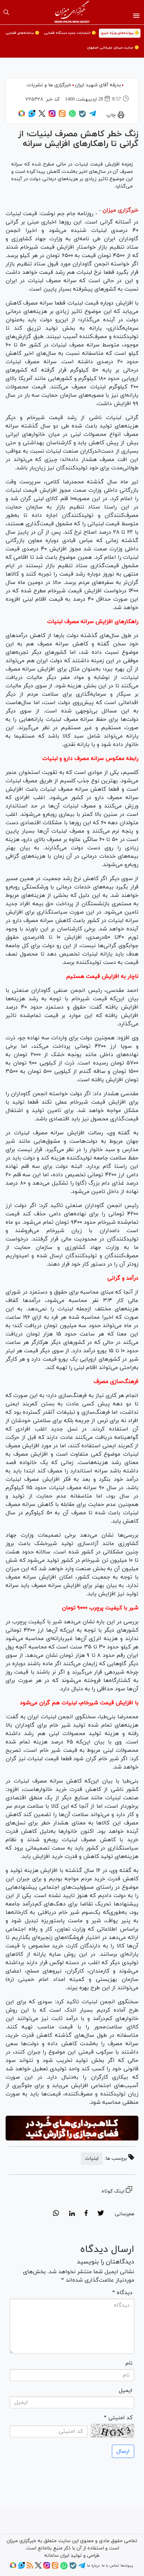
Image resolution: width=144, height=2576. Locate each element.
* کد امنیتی (118, 2418)
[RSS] (30, 2568)
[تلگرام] (93, 116)
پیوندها (127, 2566)
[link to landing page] (72, 12)
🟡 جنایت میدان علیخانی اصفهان (113, 48)
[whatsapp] (56, 2214)
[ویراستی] (32, 116)
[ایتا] (62, 116)
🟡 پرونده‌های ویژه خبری (120, 33)
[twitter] (101, 2214)
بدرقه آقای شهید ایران (98, 85)
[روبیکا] (22, 116)
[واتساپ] (72, 116)
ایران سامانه (57, 2556)
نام (129, 2363)
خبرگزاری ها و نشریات (49, 85)
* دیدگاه (122, 2293)
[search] (6, 12)
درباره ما (93, 2566)
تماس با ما (110, 2566)
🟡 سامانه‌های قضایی (22, 33)
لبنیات (92, 2158)
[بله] (82, 116)
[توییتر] (42, 116)
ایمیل (126, 2391)
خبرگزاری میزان (120, 210)
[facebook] (86, 2214)
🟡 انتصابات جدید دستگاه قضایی (70, 33)
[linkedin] (72, 2214)
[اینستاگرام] (52, 116)
